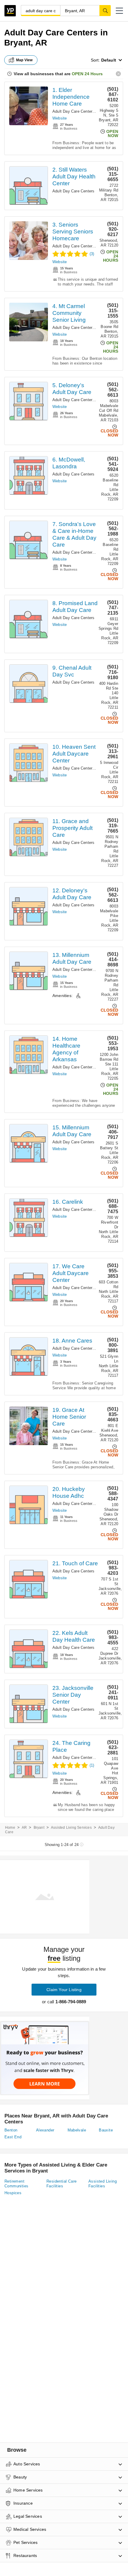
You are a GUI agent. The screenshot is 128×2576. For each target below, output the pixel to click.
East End (13, 2137)
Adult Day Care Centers (73, 111)
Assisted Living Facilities (103, 2184)
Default (109, 60)
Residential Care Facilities (61, 2184)
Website (60, 118)
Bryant (39, 1828)
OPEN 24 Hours (87, 74)
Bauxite (106, 2130)
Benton (11, 2130)
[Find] (105, 10)
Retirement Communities (16, 2184)
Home (10, 1828)
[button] (119, 11)
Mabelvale (77, 2130)
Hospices (13, 2193)
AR (24, 1828)
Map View (24, 60)
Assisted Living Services (71, 1828)
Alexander (45, 2130)
